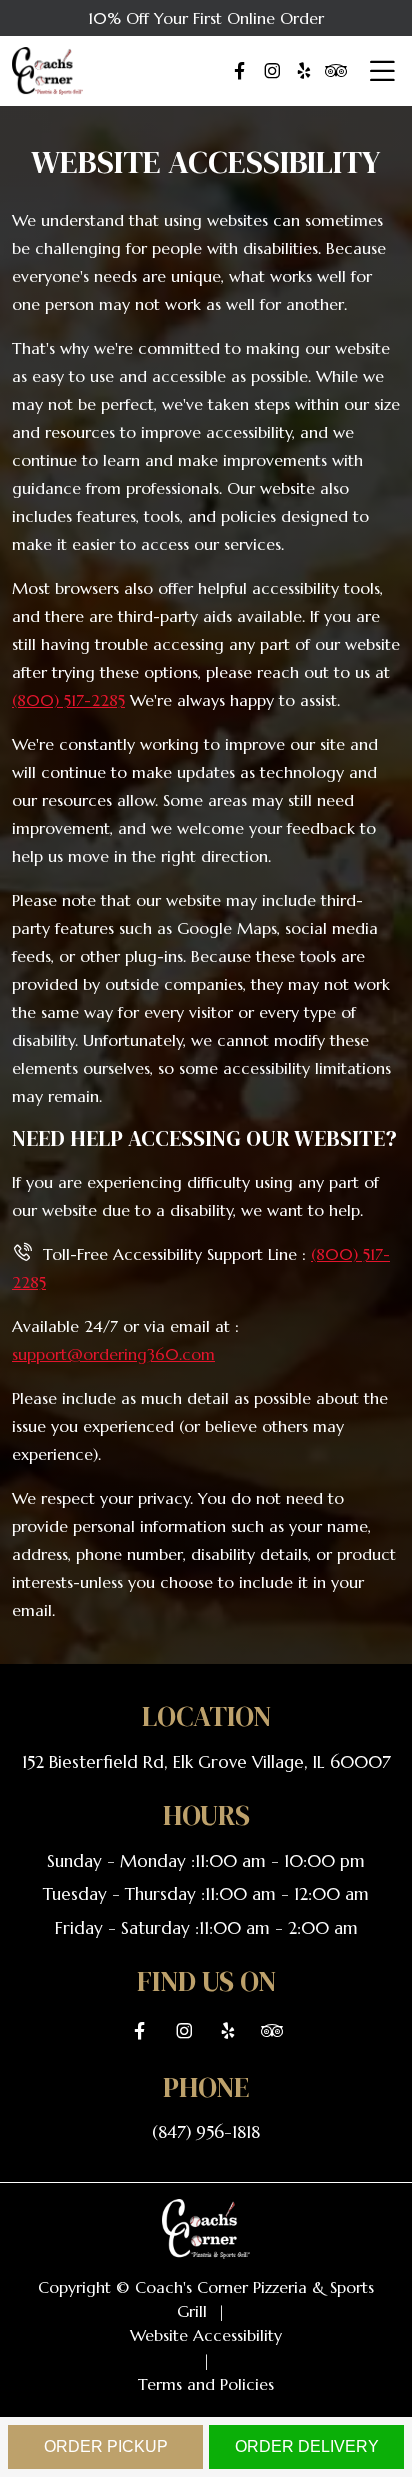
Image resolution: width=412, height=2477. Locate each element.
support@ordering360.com (113, 1354)
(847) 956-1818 (206, 2132)
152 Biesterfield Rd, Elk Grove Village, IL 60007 (206, 1762)
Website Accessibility (206, 2335)
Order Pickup (106, 2446)
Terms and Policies (206, 2384)
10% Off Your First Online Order (206, 18)
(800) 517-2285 (68, 700)
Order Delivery (307, 2446)
